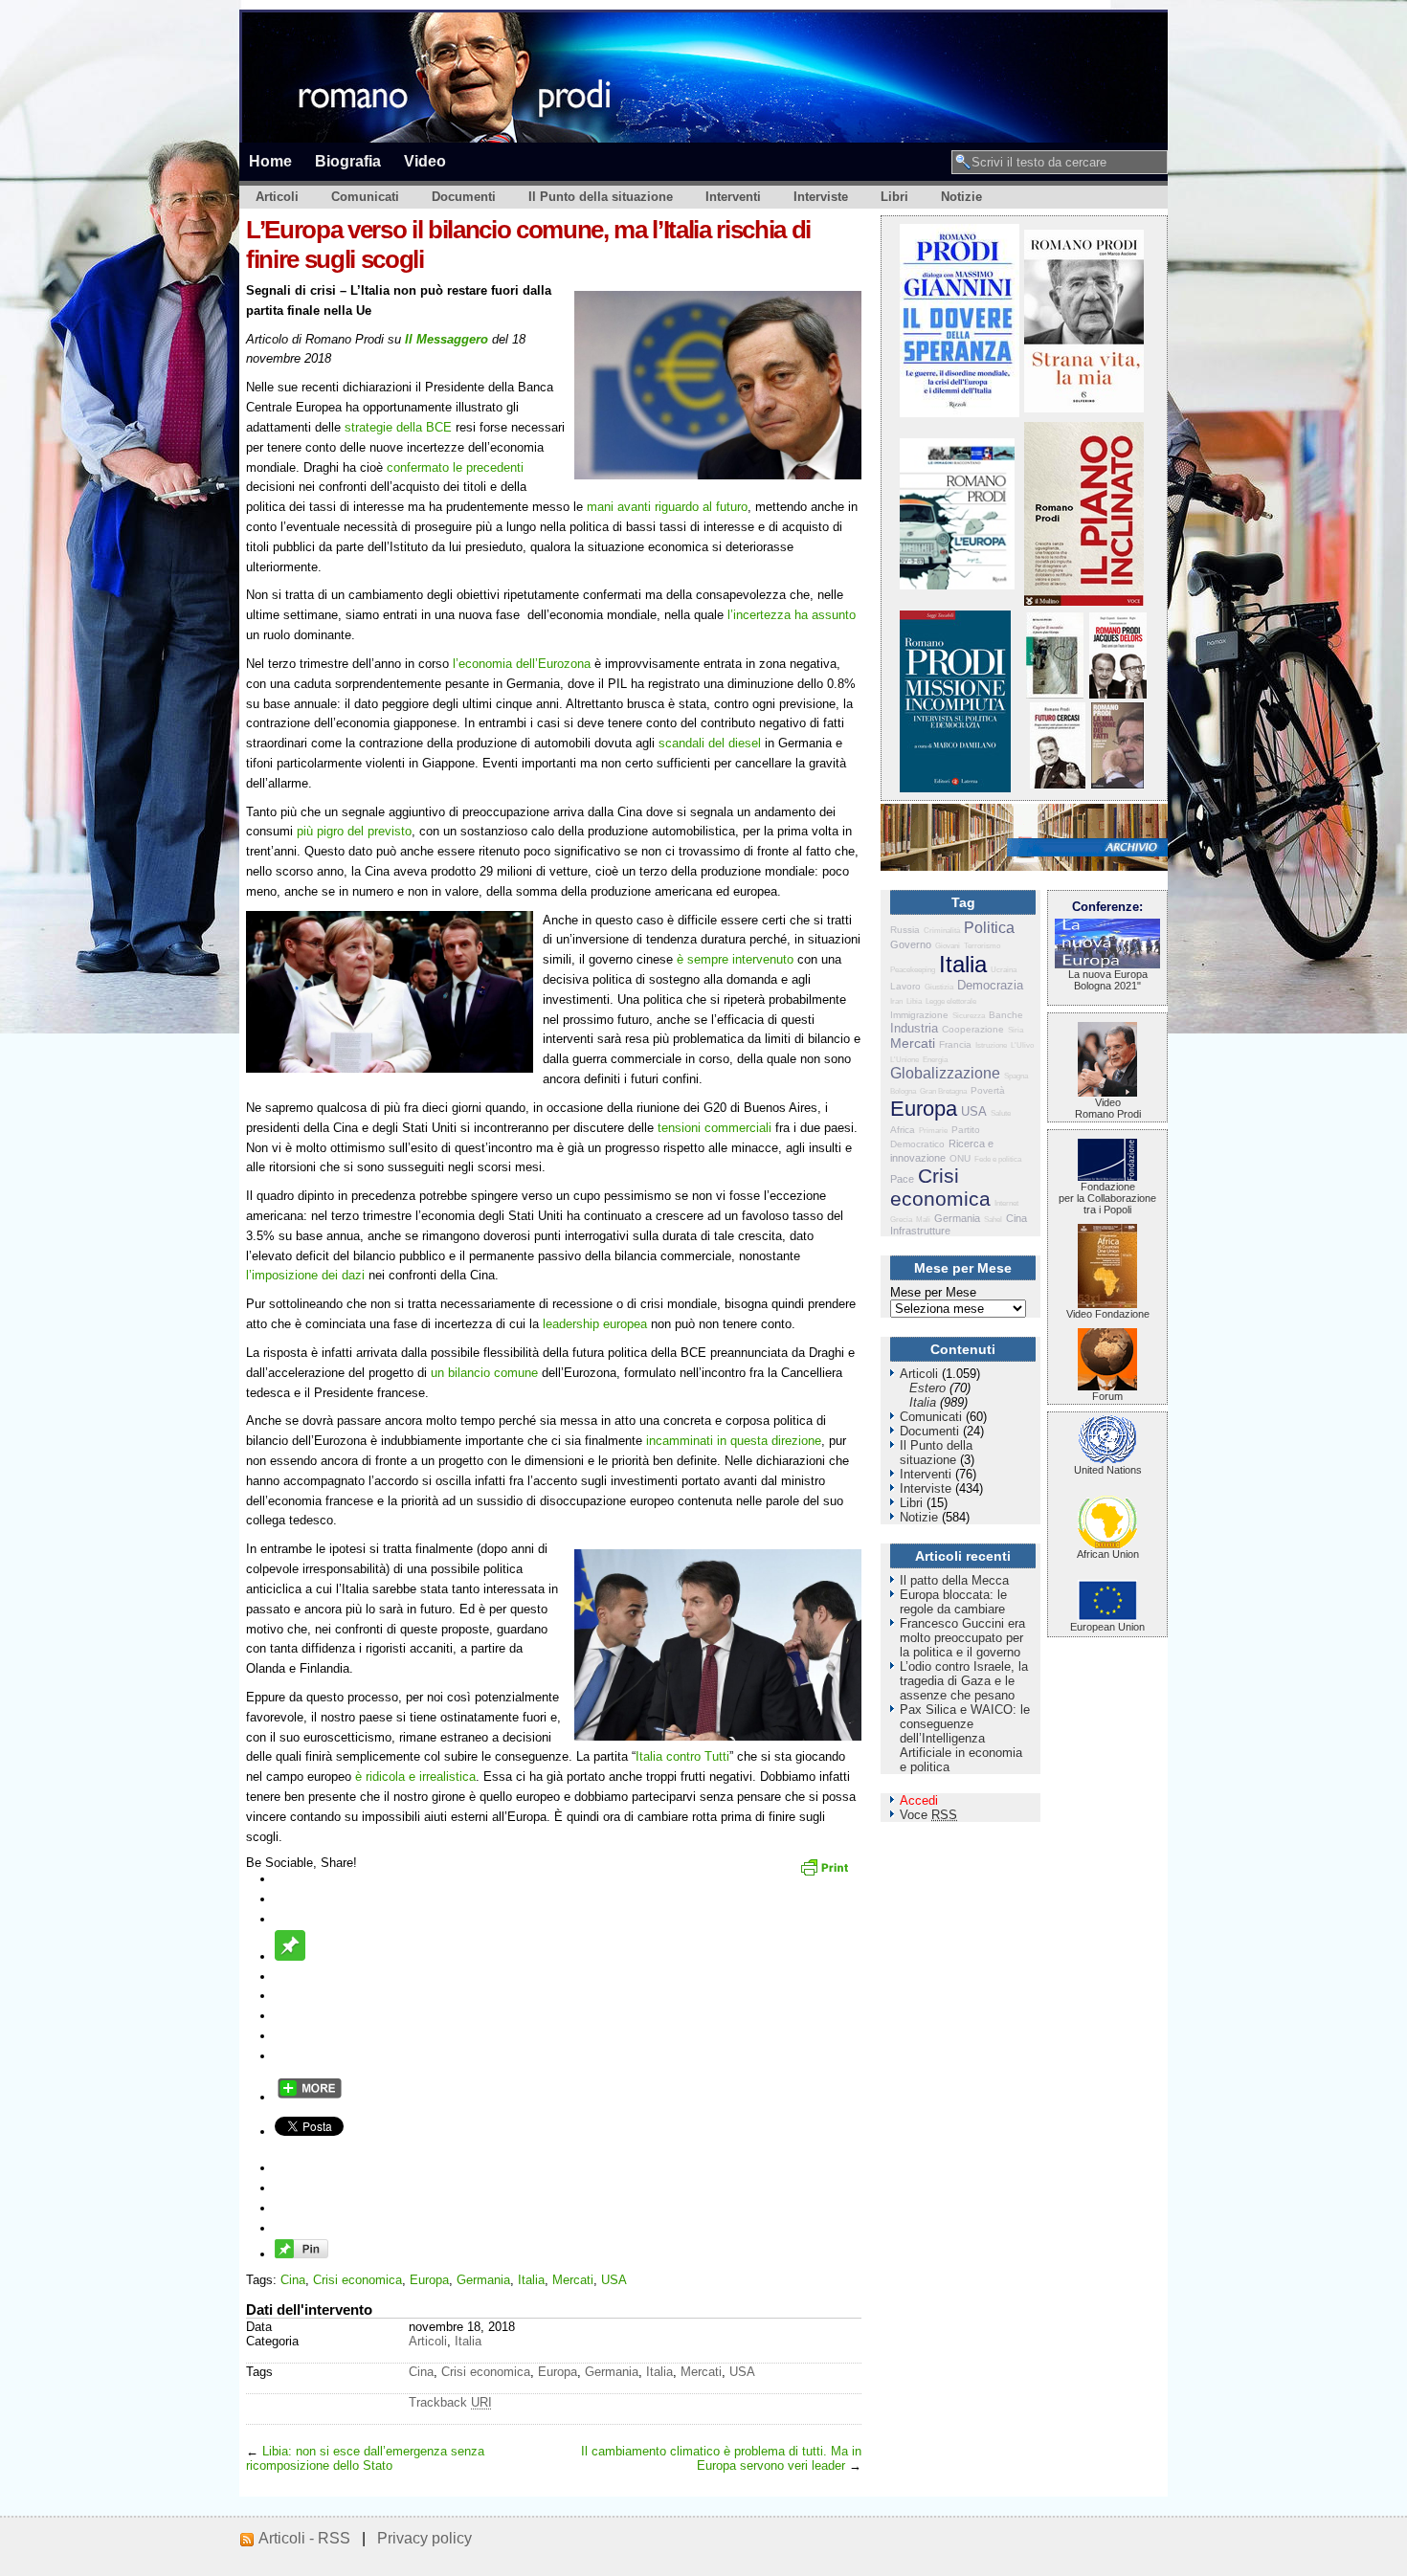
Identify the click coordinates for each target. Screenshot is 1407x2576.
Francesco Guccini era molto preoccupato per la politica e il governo (962, 1638)
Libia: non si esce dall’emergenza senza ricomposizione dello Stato (365, 2458)
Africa (903, 1130)
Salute (1001, 1113)
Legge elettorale (951, 1001)
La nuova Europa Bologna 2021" (1108, 980)
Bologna (903, 1091)
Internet (1006, 1203)
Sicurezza (969, 1016)
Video (425, 161)
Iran (896, 1001)
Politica (989, 928)
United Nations (1108, 1470)
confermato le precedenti (455, 467)
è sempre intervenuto (735, 959)
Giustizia (939, 987)
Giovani (948, 946)
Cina (293, 2280)
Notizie (961, 197)
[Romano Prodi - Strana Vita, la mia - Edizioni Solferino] (1084, 408)
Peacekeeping (913, 970)
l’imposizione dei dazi (305, 1275)
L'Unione (904, 1060)
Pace (902, 1179)
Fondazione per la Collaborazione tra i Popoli (1107, 1198)
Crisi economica (357, 2280)
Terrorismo (982, 946)
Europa (429, 2280)
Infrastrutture (920, 1231)
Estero (927, 1388)
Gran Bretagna (943, 1091)
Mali (923, 1220)
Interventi (733, 197)
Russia (905, 930)
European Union (1107, 1627)
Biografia (348, 161)
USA (614, 2280)
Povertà (988, 1090)
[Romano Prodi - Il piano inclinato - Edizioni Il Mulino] (1084, 601)
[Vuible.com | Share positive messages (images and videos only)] (290, 1956)
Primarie (933, 1131)
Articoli (277, 197)
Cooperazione (973, 1029)
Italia (531, 2280)
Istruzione (991, 1045)
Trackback (450, 2402)
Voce (928, 1815)
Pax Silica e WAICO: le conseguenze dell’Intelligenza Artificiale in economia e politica (965, 1738)
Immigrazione (919, 1015)
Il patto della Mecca (954, 1580)
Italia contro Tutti (682, 1756)
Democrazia (990, 985)
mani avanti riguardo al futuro (667, 507)
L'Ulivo (1022, 1045)
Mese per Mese (933, 1292)
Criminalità (942, 931)
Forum (1107, 1396)
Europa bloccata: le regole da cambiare (953, 1602)
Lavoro (905, 986)
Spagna (1016, 1076)
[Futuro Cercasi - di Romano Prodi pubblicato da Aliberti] (1058, 784)
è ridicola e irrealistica (415, 1777)
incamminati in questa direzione (734, 1441)
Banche (1006, 1015)
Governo (911, 944)
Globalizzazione (945, 1073)
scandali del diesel (710, 743)
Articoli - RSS (304, 2538)
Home (270, 161)
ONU (960, 1158)
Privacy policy (424, 2538)
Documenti (464, 197)
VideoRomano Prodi (1108, 1108)
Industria (914, 1028)
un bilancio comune (484, 1373)
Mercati (573, 2280)
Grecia (901, 1220)
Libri (894, 197)
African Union (1108, 1554)
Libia (914, 1001)
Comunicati (365, 197)
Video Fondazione (1108, 1314)
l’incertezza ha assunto (792, 615)
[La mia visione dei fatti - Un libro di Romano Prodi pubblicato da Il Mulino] (1117, 784)
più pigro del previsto (354, 831)
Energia (935, 1060)
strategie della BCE (398, 427)
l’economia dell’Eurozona (522, 664)
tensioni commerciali (713, 1128)
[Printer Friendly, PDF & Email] (827, 1874)
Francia (955, 1044)
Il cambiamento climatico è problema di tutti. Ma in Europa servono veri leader (721, 2458)
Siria (1016, 1030)
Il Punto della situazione (601, 197)
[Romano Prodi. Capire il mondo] (1055, 694)
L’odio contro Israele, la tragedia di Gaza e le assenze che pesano (964, 1681)
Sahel (993, 1220)
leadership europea (595, 1324)
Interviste (821, 197)
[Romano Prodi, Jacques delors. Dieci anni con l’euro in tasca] (1118, 694)
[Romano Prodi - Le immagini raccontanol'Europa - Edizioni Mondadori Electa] (957, 585)
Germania (483, 2280)
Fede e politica (998, 1159)
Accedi (919, 1800)
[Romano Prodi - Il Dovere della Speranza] (960, 413)
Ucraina (1004, 970)
